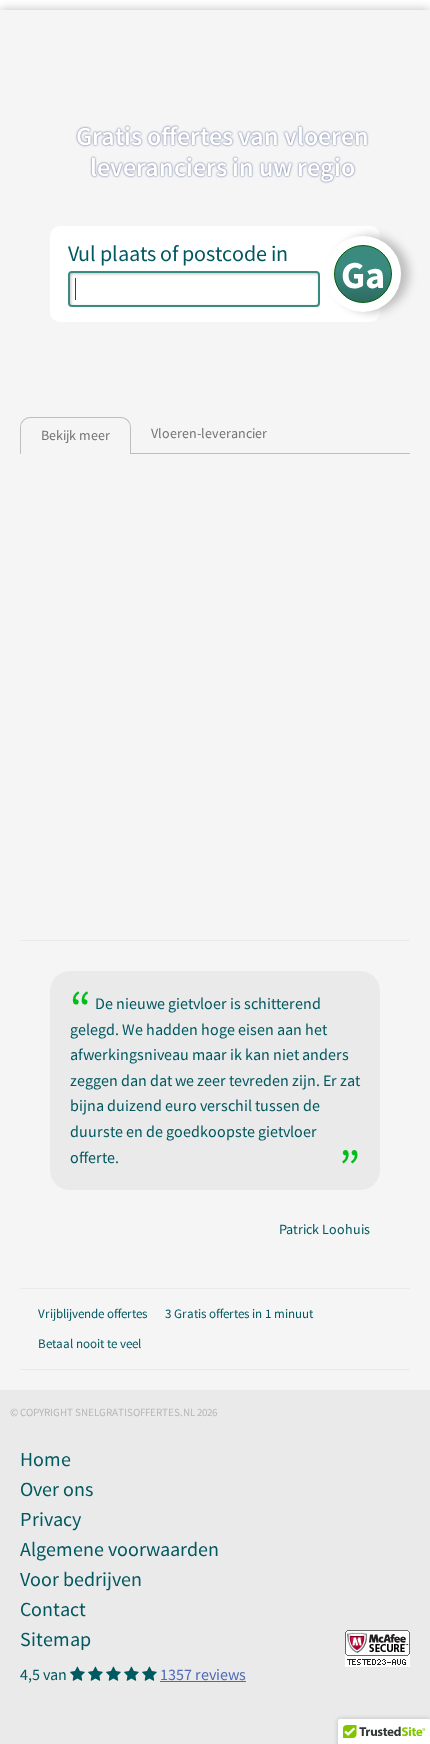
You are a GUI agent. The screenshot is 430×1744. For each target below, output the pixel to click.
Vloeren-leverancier (209, 433)
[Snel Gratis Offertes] (174, 47)
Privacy (50, 1518)
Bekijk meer (75, 435)
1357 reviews (203, 1674)
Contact (53, 1608)
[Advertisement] (215, 699)
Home (45, 1458)
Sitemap (55, 1638)
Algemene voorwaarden (119, 1548)
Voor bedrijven (81, 1578)
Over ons (56, 1488)
